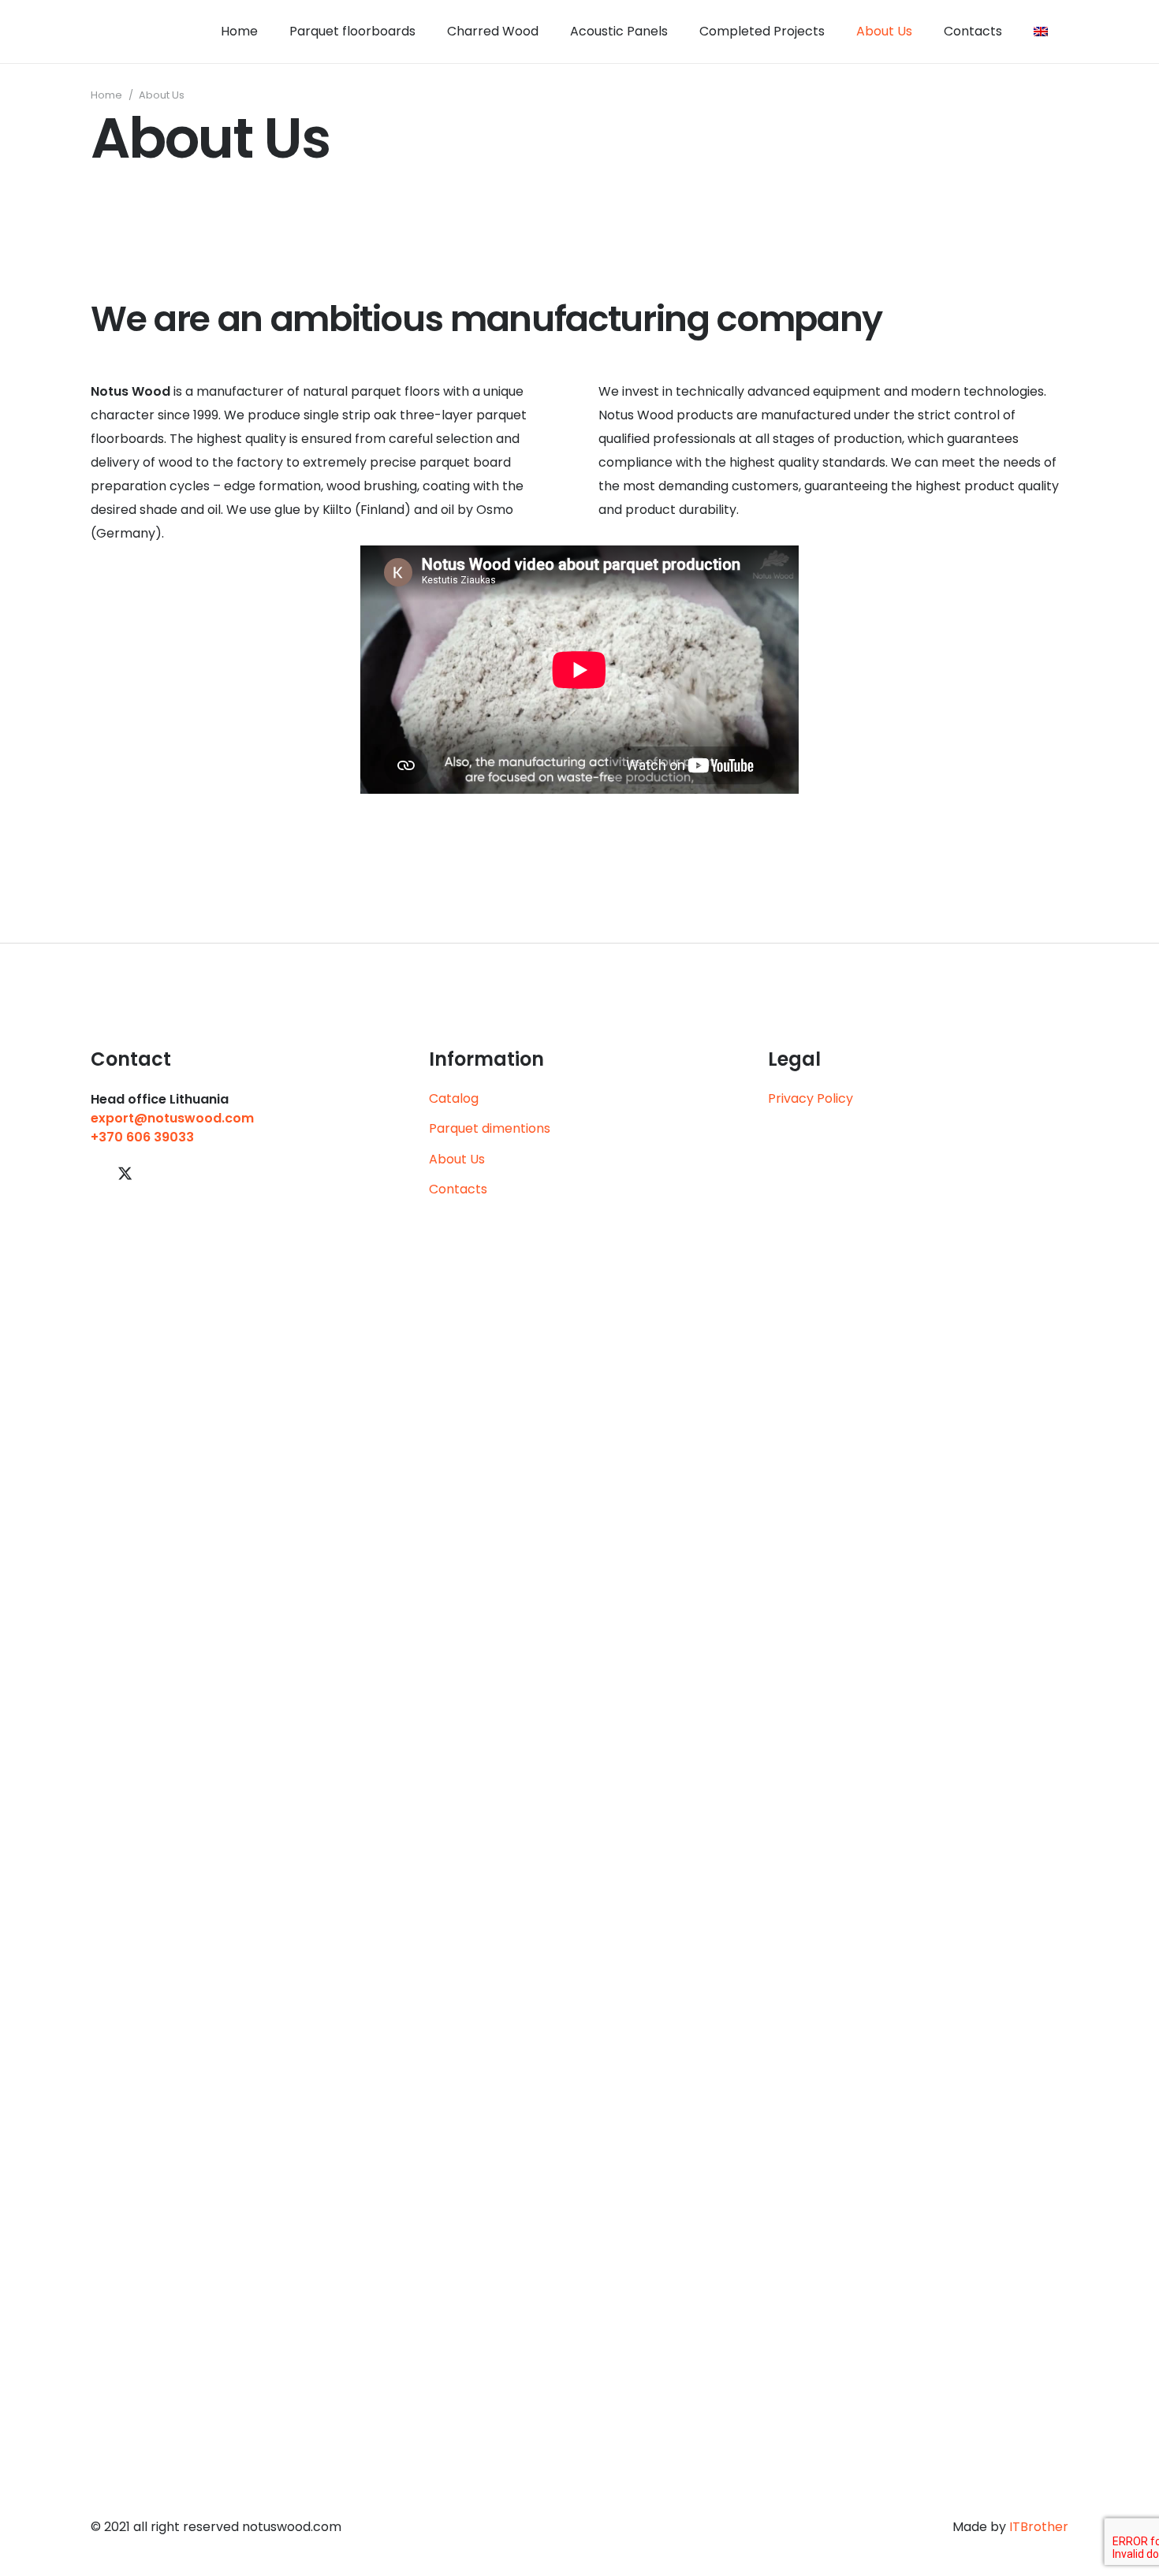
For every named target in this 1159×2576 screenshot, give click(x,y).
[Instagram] (181, 1174)
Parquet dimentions (490, 1128)
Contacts (458, 1189)
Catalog (454, 1098)
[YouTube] (154, 1173)
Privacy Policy (811, 1098)
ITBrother (1039, 2527)
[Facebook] (97, 1173)
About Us (457, 1159)
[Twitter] (125, 1174)
